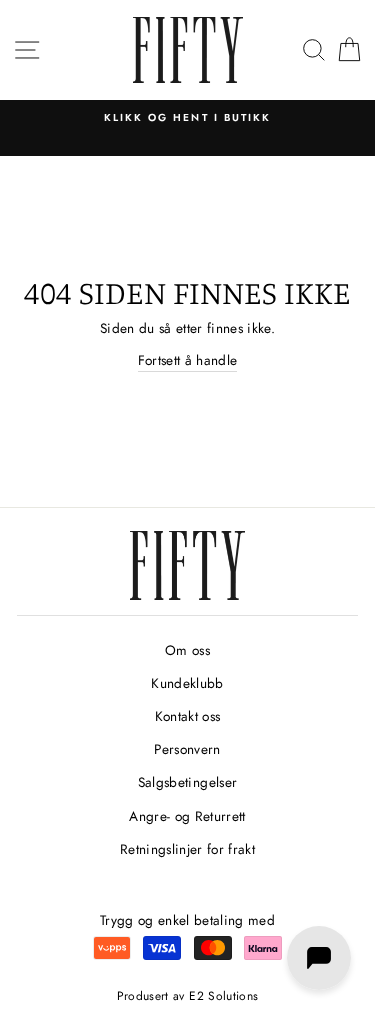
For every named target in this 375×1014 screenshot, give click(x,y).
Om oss (187, 650)
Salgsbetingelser (187, 782)
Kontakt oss (188, 716)
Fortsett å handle (188, 360)
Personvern (187, 749)
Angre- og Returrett (187, 816)
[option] (187, 118)
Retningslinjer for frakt (187, 849)
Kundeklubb (187, 683)
